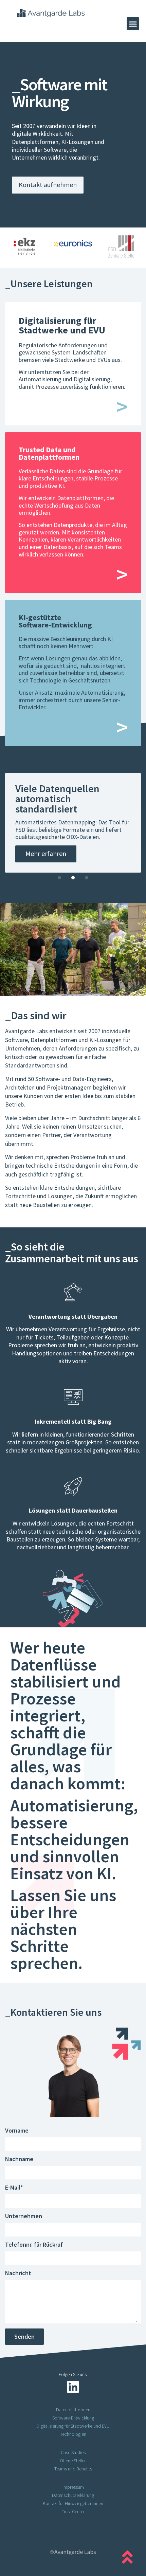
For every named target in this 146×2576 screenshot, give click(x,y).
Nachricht (18, 2273)
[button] (133, 24)
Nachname (19, 2159)
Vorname (17, 2131)
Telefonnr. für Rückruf (34, 2245)
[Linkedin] (73, 2387)
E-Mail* (14, 2188)
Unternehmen (24, 2216)
